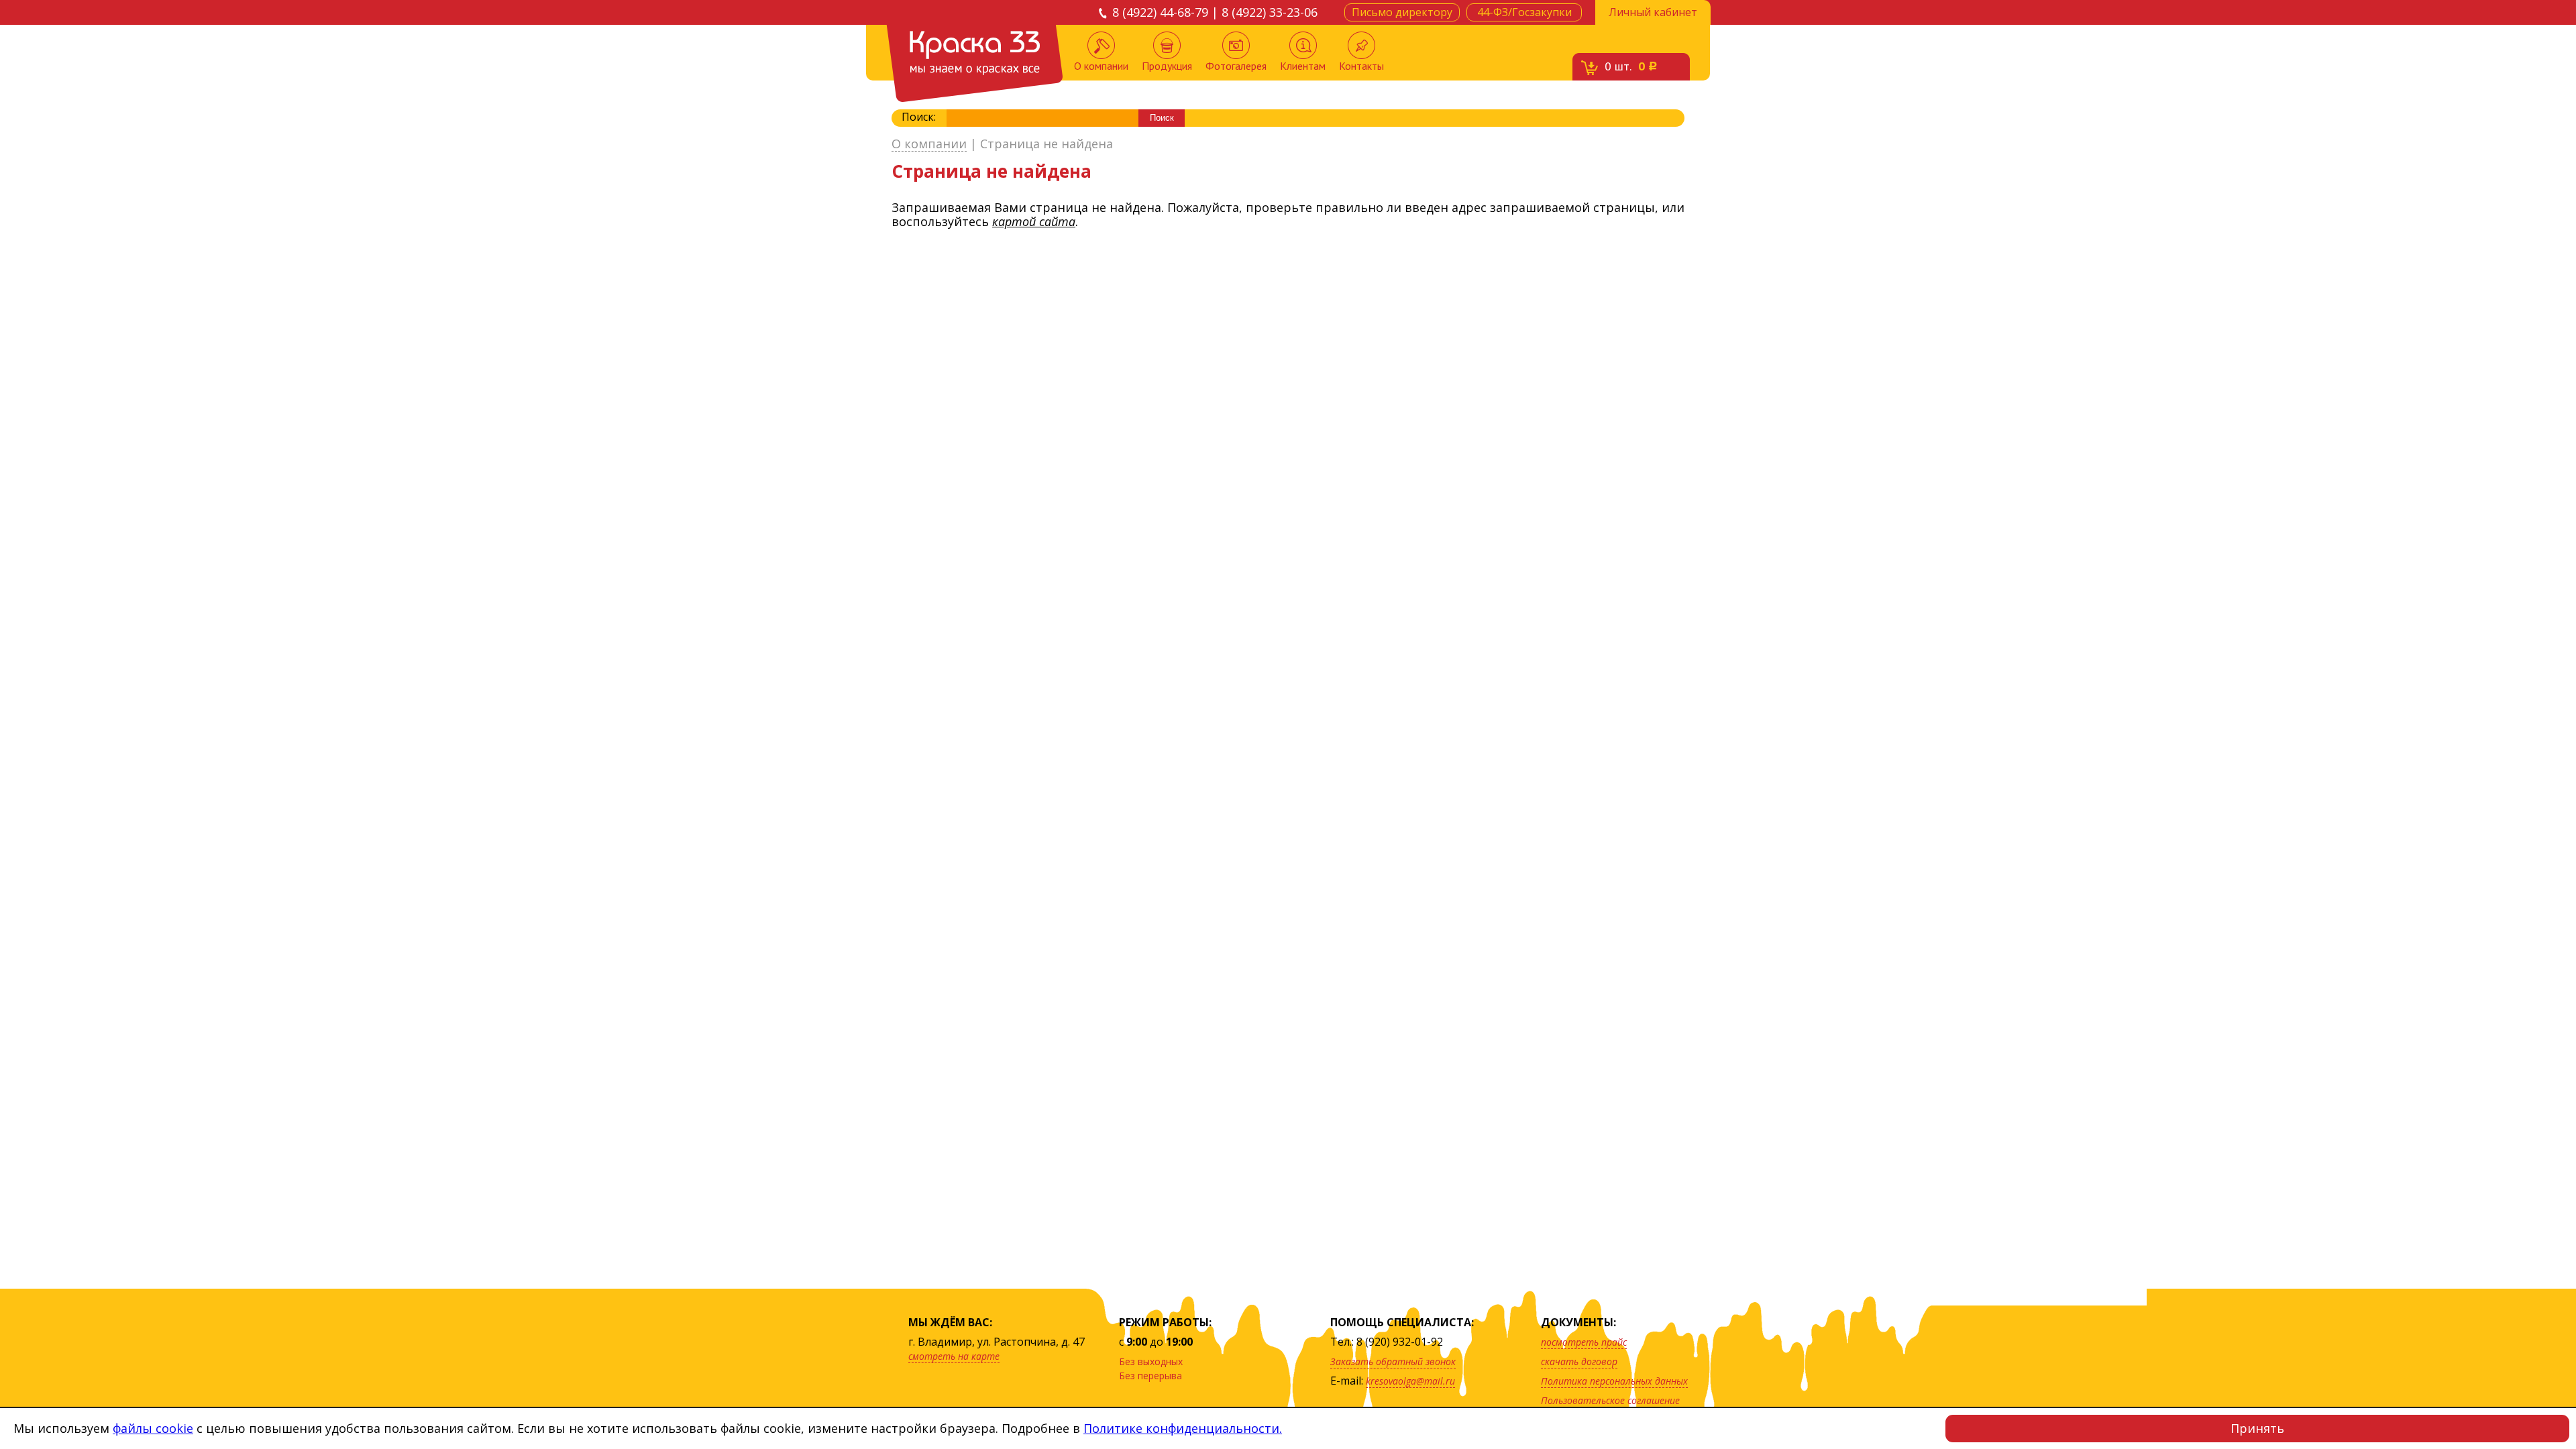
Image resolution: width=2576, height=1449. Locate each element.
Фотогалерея (1236, 66)
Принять (2257, 1428)
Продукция (1167, 66)
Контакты (1361, 66)
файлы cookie (153, 1428)
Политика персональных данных (1614, 1381)
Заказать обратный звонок (1393, 1361)
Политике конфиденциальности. (1183, 1428)
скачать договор (1579, 1361)
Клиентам (1303, 66)
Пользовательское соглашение (1610, 1400)
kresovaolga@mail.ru (1410, 1381)
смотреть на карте (954, 1356)
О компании (1101, 66)
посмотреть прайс (1584, 1342)
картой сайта (1034, 221)
